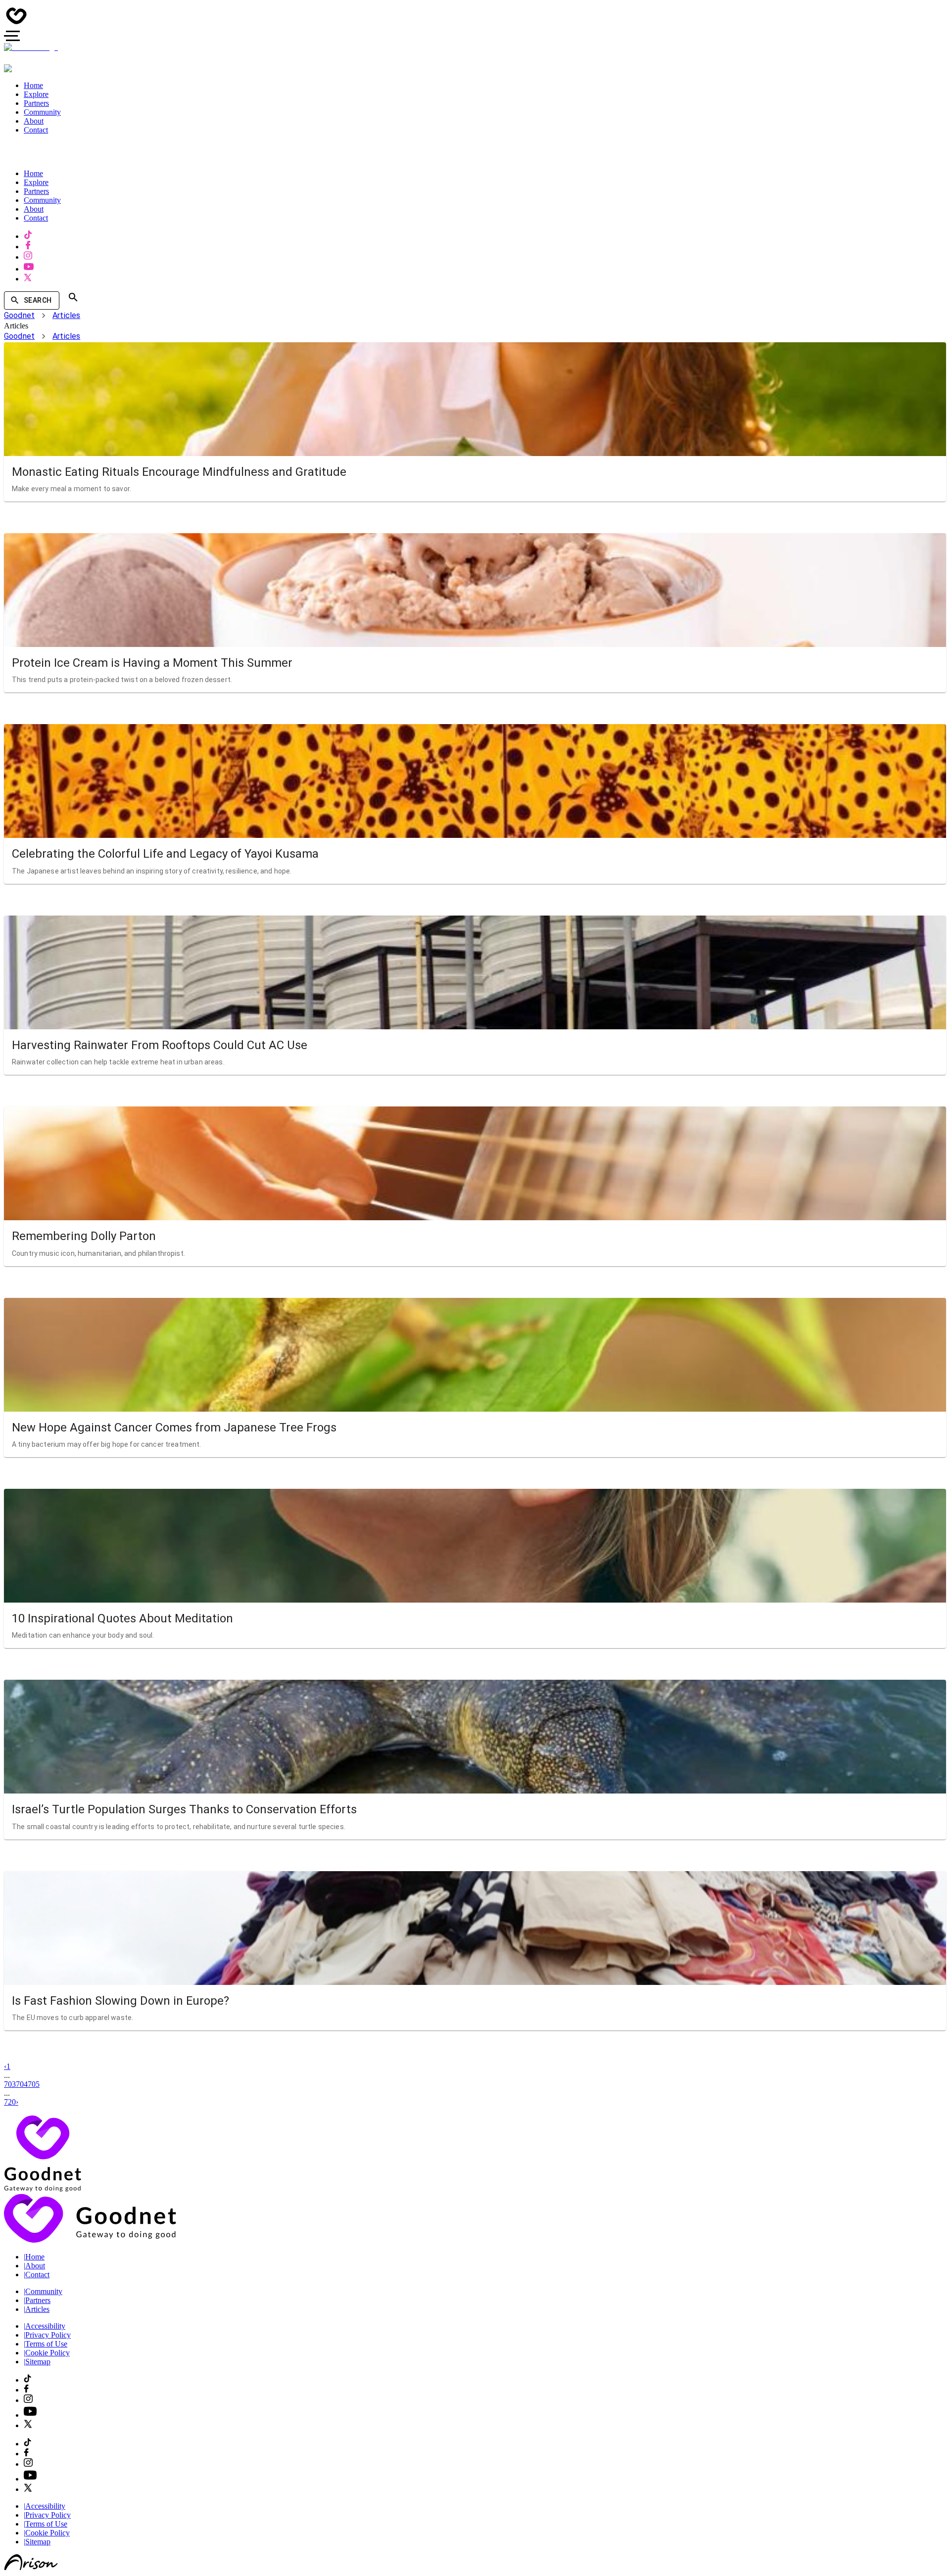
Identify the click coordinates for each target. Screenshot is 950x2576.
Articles (66, 315)
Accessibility (45, 2326)
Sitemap (37, 2362)
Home (34, 2257)
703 (10, 2084)
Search (38, 300)
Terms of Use (46, 2344)
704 (22, 2084)
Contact (37, 2275)
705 (34, 2084)
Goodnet (19, 315)
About (34, 2266)
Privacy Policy (47, 2335)
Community (43, 2291)
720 (10, 2102)
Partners (37, 2300)
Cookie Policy (47, 2353)
